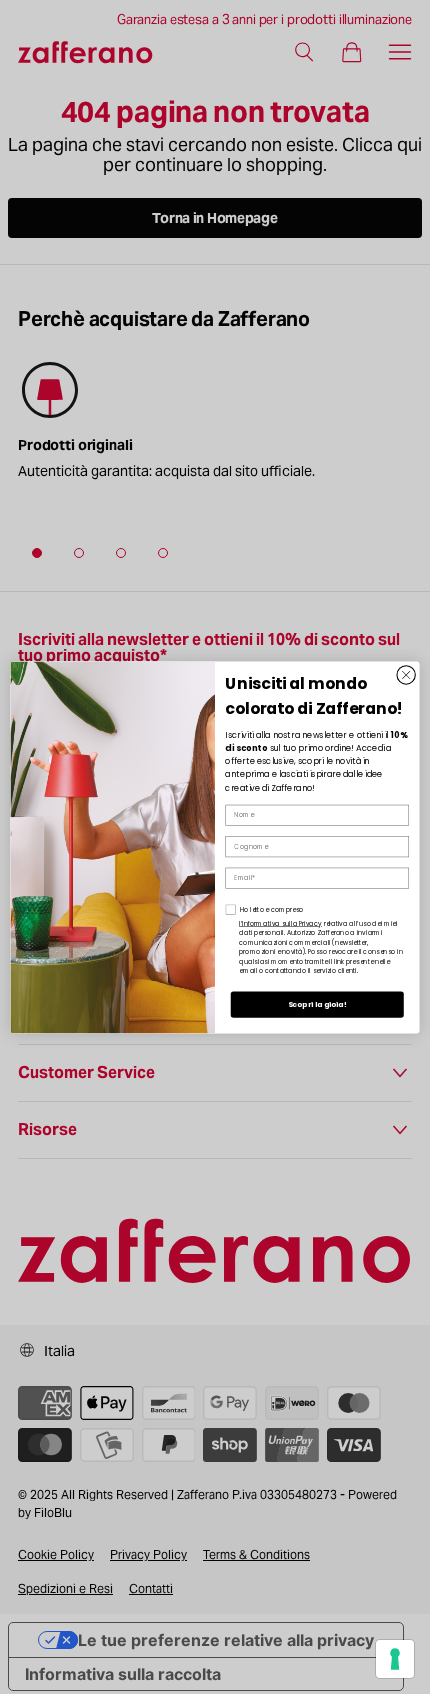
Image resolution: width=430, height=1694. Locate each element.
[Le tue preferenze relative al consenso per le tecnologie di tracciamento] (395, 1659)
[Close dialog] (406, 674)
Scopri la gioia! (317, 1004)
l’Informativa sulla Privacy (280, 923)
